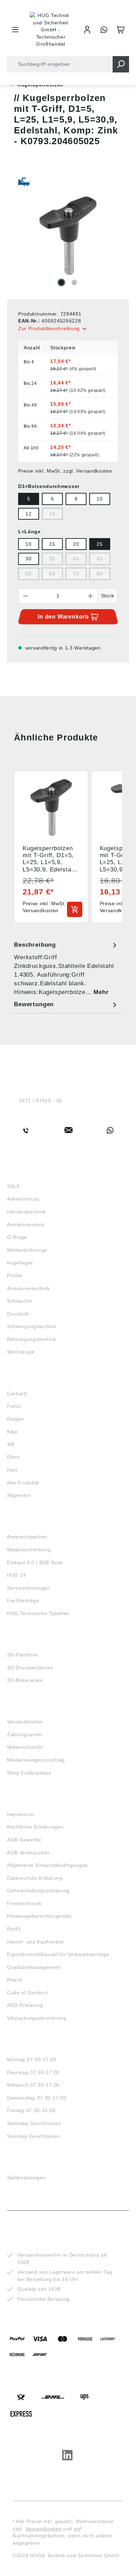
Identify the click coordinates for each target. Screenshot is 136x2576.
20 (76, 544)
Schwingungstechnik (32, 1326)
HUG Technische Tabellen (38, 1613)
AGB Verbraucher (28, 1853)
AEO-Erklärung (25, 2005)
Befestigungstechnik (31, 1339)
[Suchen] (121, 64)
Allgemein (19, 1495)
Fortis (14, 1406)
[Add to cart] (75, 909)
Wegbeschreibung (29, 1550)
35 (52, 559)
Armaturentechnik (28, 1288)
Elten (13, 1457)
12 (28, 514)
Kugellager (20, 1263)
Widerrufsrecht (25, 1747)
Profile (15, 1275)
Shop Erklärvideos (29, 1773)
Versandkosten (25, 1722)
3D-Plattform (22, 1655)
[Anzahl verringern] (25, 596)
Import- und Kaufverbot (35, 1942)
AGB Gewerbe (24, 1840)
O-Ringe (17, 1237)
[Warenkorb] (121, 30)
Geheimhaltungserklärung (38, 1891)
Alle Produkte (23, 1483)
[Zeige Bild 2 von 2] (74, 282)
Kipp (12, 1431)
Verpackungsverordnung (37, 2018)
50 (28, 574)
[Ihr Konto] (87, 30)
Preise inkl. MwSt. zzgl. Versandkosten (65, 471)
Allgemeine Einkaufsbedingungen (47, 1865)
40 (76, 559)
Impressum (20, 1814)
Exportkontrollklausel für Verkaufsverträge (58, 1954)
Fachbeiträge (23, 1600)
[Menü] (15, 30)
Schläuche (20, 1301)
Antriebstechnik (26, 1225)
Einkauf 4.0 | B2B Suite (35, 1562)
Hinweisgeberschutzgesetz (39, 1916)
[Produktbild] (68, 236)
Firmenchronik (24, 1903)
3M (11, 1444)
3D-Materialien (25, 1680)
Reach (15, 1980)
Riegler (16, 1419)
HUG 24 (17, 1575)
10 (100, 499)
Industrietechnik (26, 1212)
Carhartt (17, 1394)
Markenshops (27, 1381)
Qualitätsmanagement (34, 1967)
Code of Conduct (28, 1993)
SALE (14, 1186)
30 (28, 559)
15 (52, 544)
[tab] (66, 968)
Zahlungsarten (25, 1735)
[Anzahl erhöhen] (91, 596)
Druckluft (18, 1314)
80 (100, 574)
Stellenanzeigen (27, 2178)
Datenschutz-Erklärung (35, 1878)
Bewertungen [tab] (34, 1004)
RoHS (14, 1929)
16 (52, 514)
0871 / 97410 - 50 (41, 1101)
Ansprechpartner (27, 1537)
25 (100, 544)
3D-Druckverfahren (30, 1668)
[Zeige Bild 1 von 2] (61, 282)
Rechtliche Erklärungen (35, 1827)
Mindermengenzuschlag (36, 1760)
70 (76, 574)
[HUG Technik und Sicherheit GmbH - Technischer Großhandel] (51, 30)
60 (52, 574)
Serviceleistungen (29, 1588)
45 (100, 559)
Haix (12, 1470)
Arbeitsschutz (23, 1199)
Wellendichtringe (27, 1250)
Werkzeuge (21, 1352)
